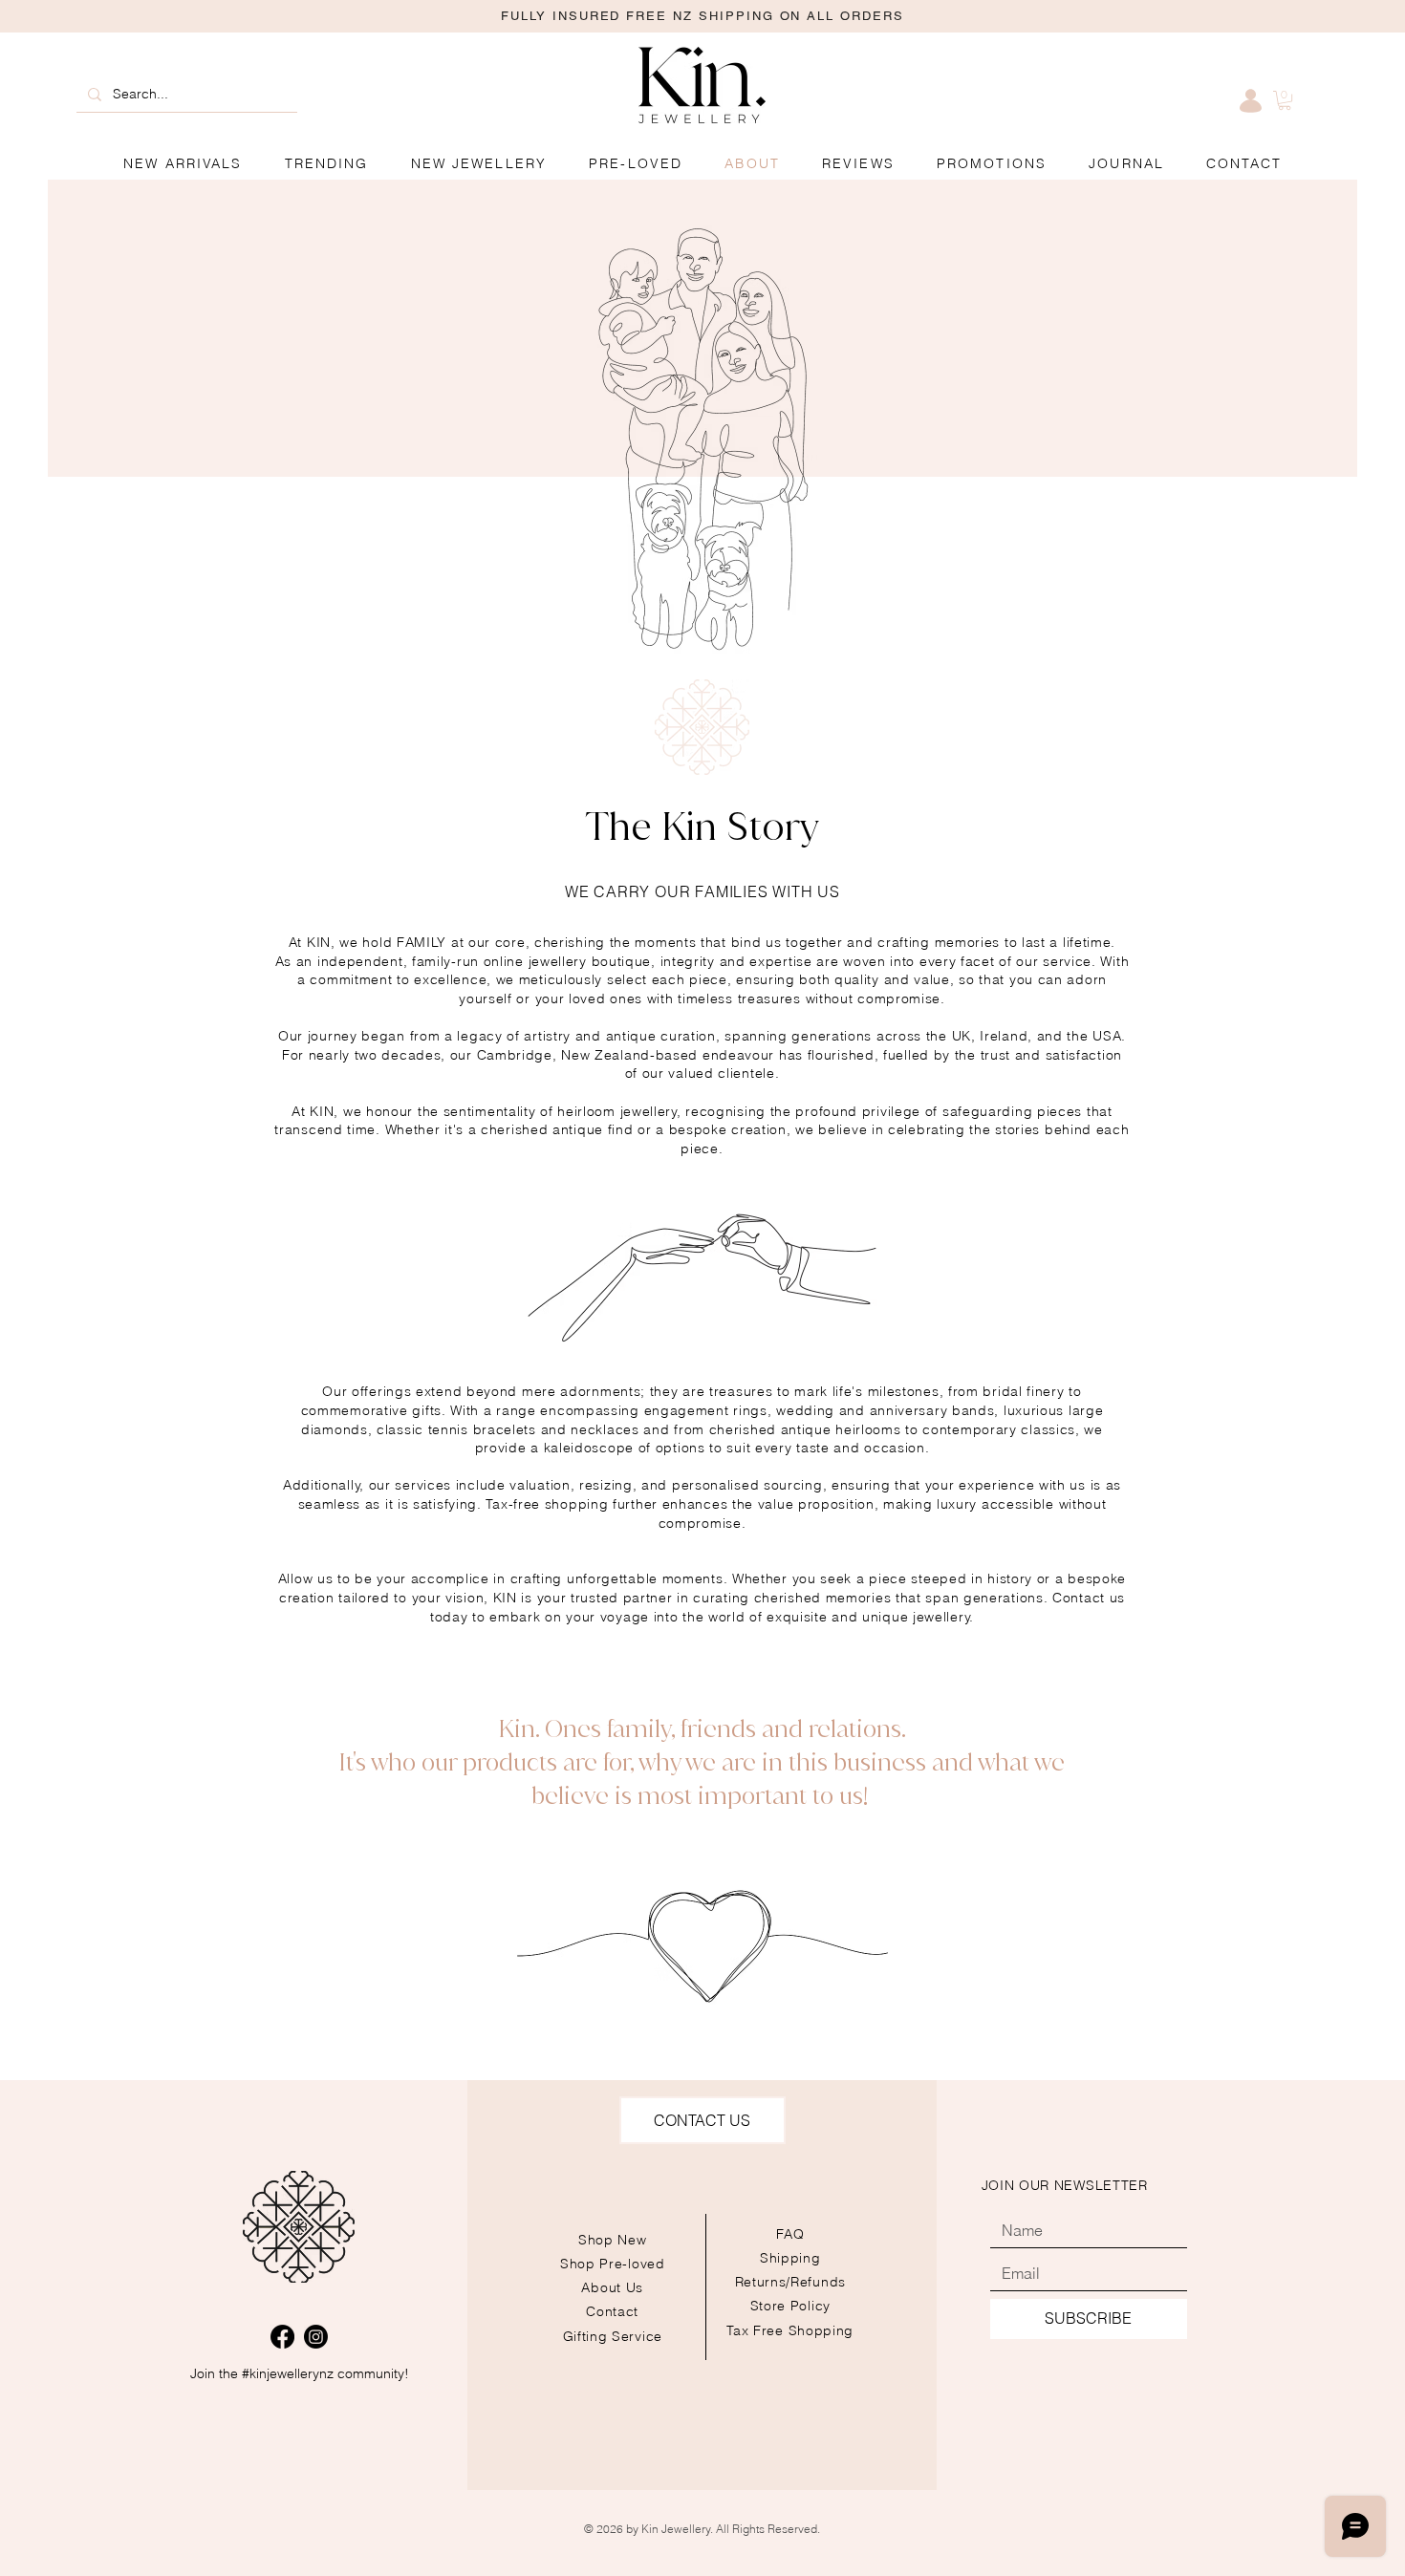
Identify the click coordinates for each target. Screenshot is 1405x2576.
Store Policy (790, 2306)
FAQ (790, 2234)
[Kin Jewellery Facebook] (282, 2337)
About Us (612, 2287)
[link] (1285, 100)
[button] (992, 164)
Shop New (613, 2240)
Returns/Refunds (791, 2282)
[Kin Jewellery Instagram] (316, 2337)
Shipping (790, 2258)
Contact (612, 2311)
